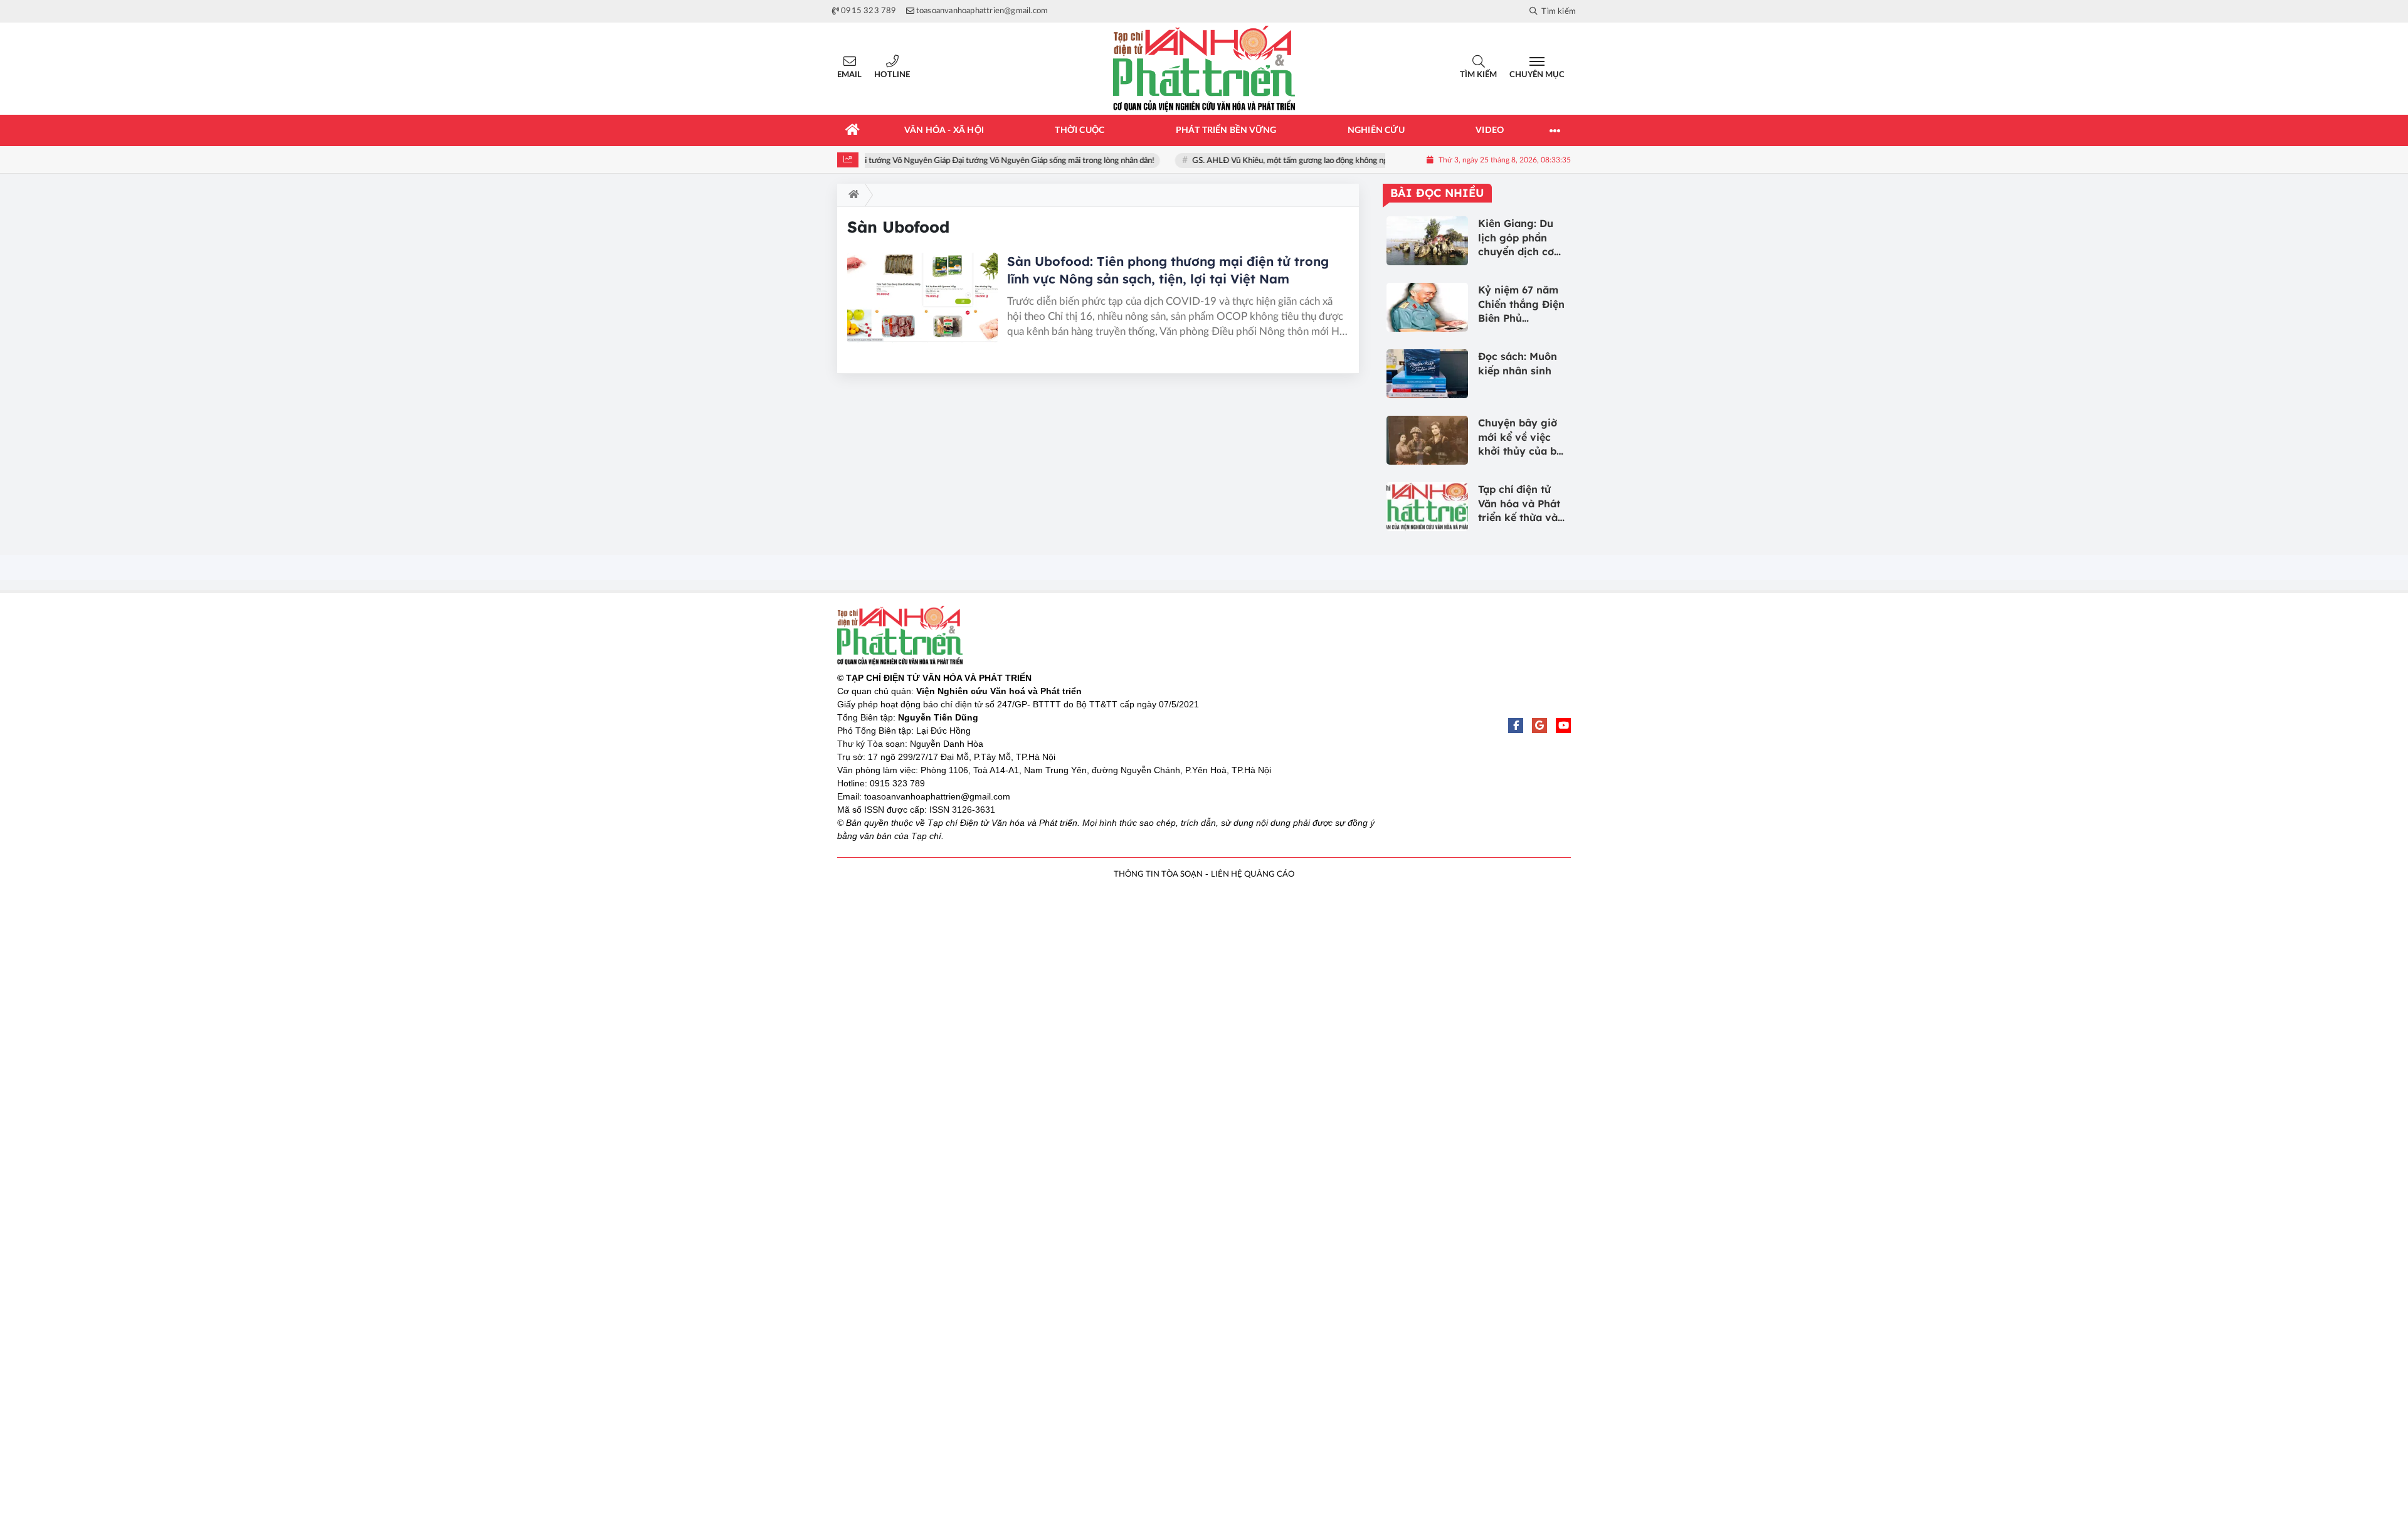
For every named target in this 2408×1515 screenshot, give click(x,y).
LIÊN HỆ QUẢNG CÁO (1253, 874)
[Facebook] (1516, 726)
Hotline (892, 75)
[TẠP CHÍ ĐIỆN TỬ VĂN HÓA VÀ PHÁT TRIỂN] (1204, 69)
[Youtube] (1563, 726)
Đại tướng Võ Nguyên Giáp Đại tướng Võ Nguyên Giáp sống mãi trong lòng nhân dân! (991, 161)
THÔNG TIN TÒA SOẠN (1158, 874)
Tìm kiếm (1478, 75)
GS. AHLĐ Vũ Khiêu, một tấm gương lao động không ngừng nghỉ (1292, 161)
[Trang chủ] (853, 130)
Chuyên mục (1537, 75)
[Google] (1539, 726)
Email (849, 75)
